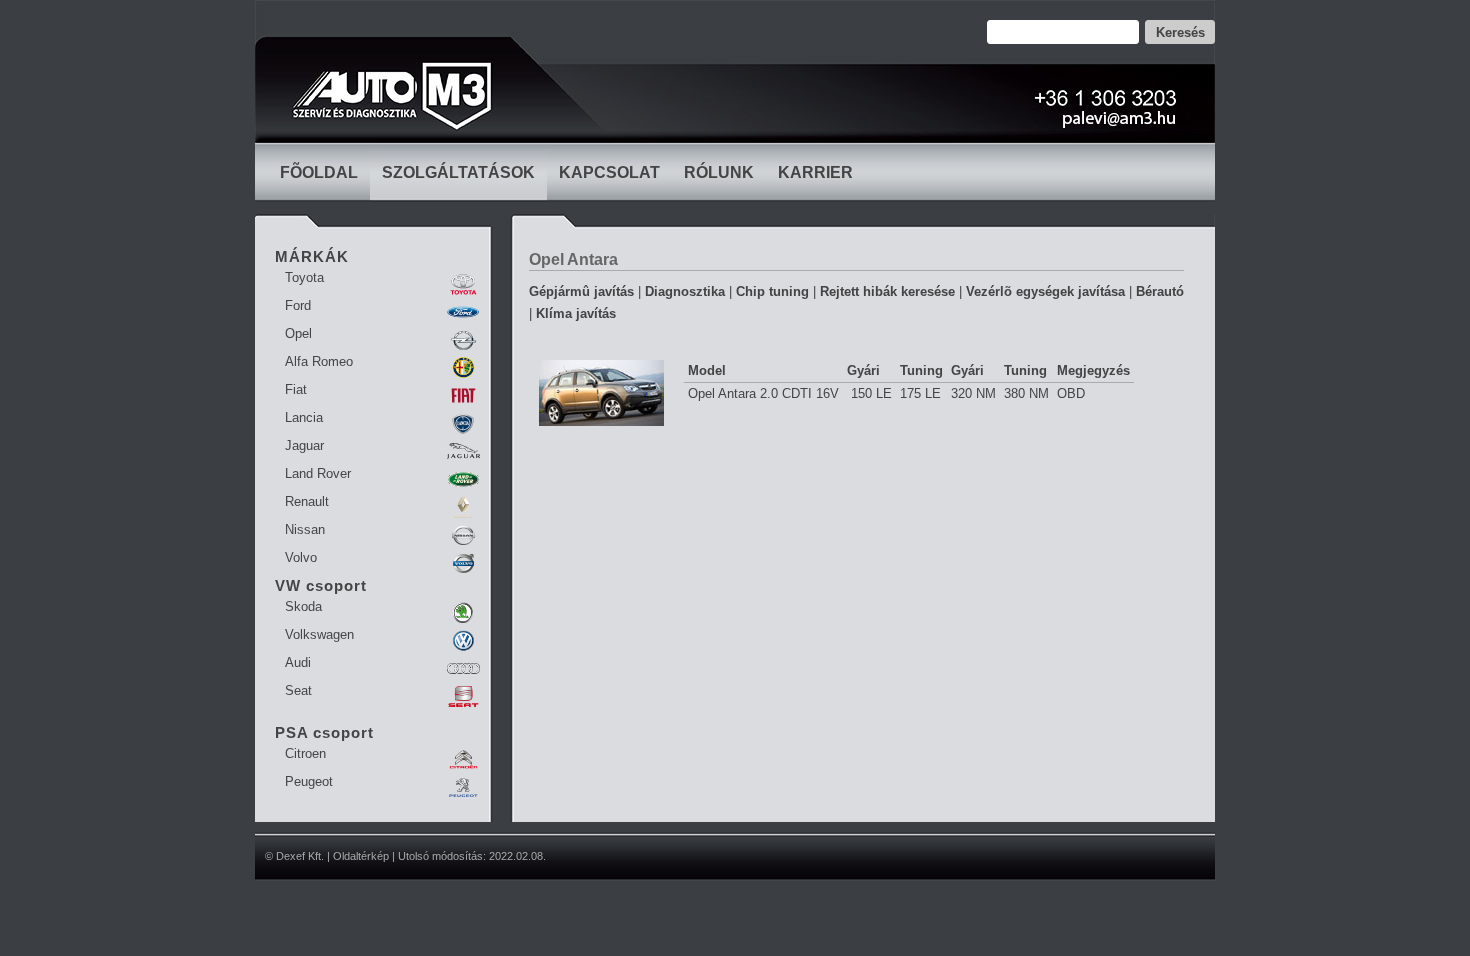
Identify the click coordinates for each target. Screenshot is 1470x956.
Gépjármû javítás (581, 291)
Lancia (304, 417)
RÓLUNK (719, 172)
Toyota (304, 277)
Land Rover (318, 473)
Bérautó (1160, 291)
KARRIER (815, 172)
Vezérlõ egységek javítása (1045, 291)
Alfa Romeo (319, 361)
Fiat (296, 389)
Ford (298, 305)
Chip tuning (772, 291)
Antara (592, 259)
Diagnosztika (685, 291)
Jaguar (304, 445)
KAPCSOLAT (609, 172)
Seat (298, 690)
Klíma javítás (576, 313)
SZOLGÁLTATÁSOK (458, 172)
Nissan (305, 529)
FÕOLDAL (319, 172)
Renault (307, 501)
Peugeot (309, 781)
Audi (298, 662)
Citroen (305, 753)
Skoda (303, 606)
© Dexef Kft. (294, 856)
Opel (298, 333)
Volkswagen (319, 634)
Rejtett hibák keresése (887, 291)
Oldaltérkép (361, 856)
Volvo (301, 557)
